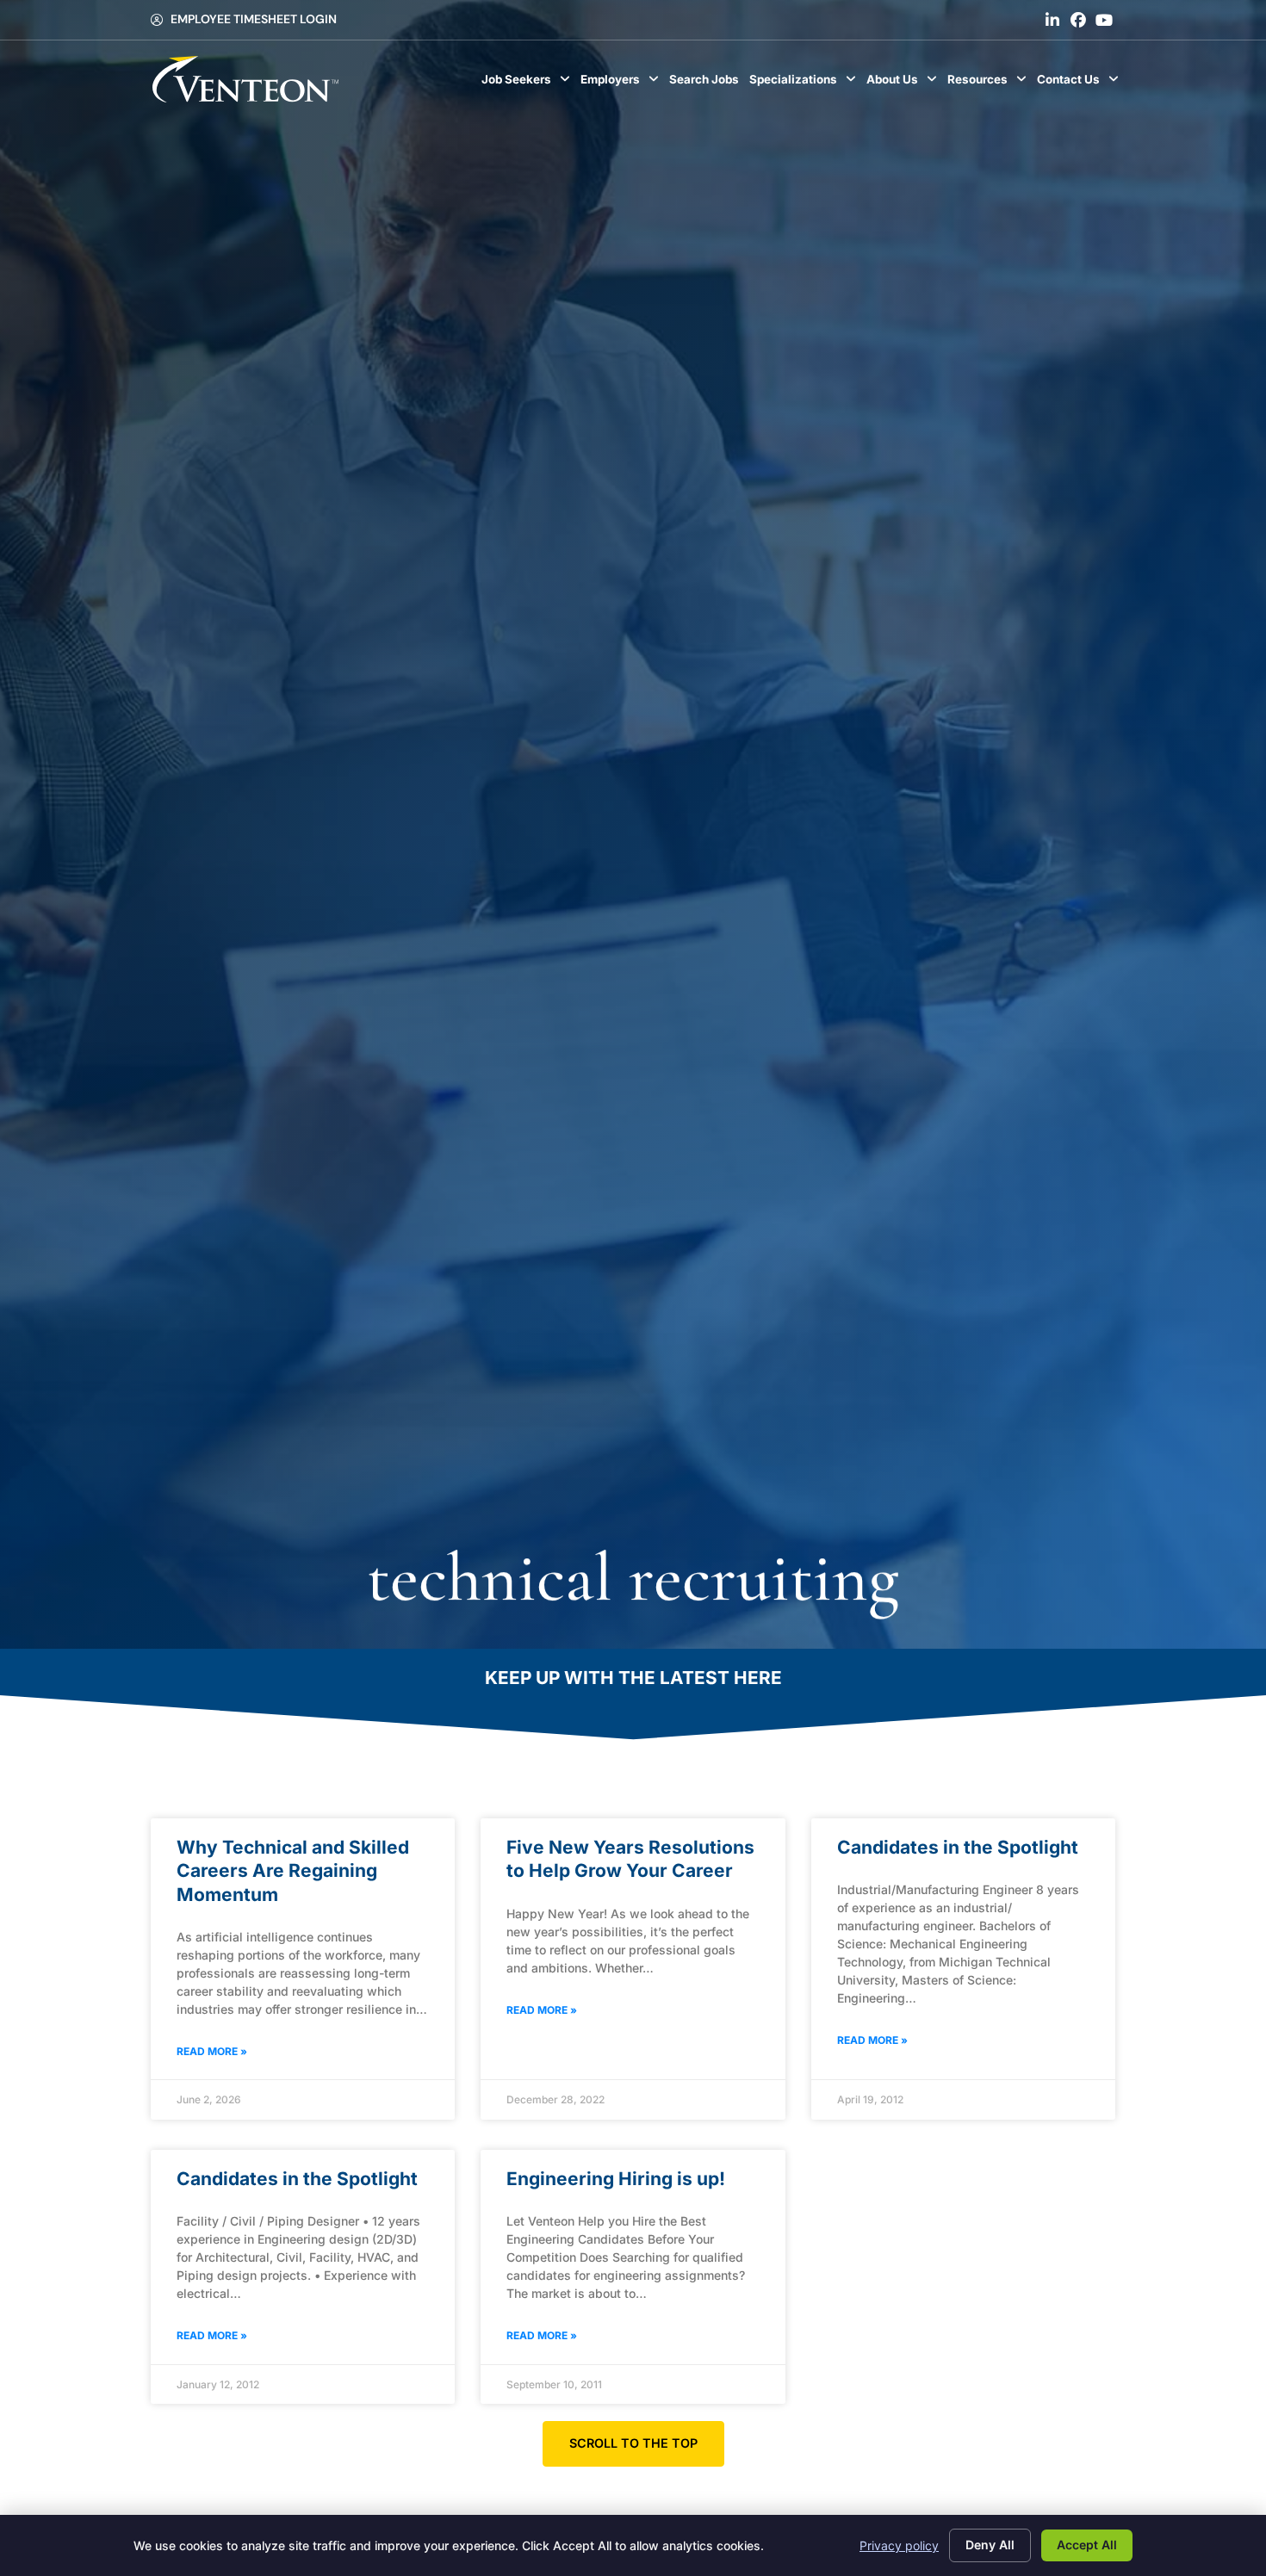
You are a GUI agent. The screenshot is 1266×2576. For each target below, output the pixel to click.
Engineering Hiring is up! (616, 2179)
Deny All (990, 2545)
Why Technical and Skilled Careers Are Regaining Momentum (293, 1871)
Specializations (805, 84)
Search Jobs (707, 84)
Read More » (212, 2051)
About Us (904, 84)
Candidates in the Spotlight (958, 1847)
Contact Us (1080, 84)
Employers (622, 84)
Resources (990, 84)
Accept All (1087, 2545)
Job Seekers (528, 84)
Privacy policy (899, 2545)
